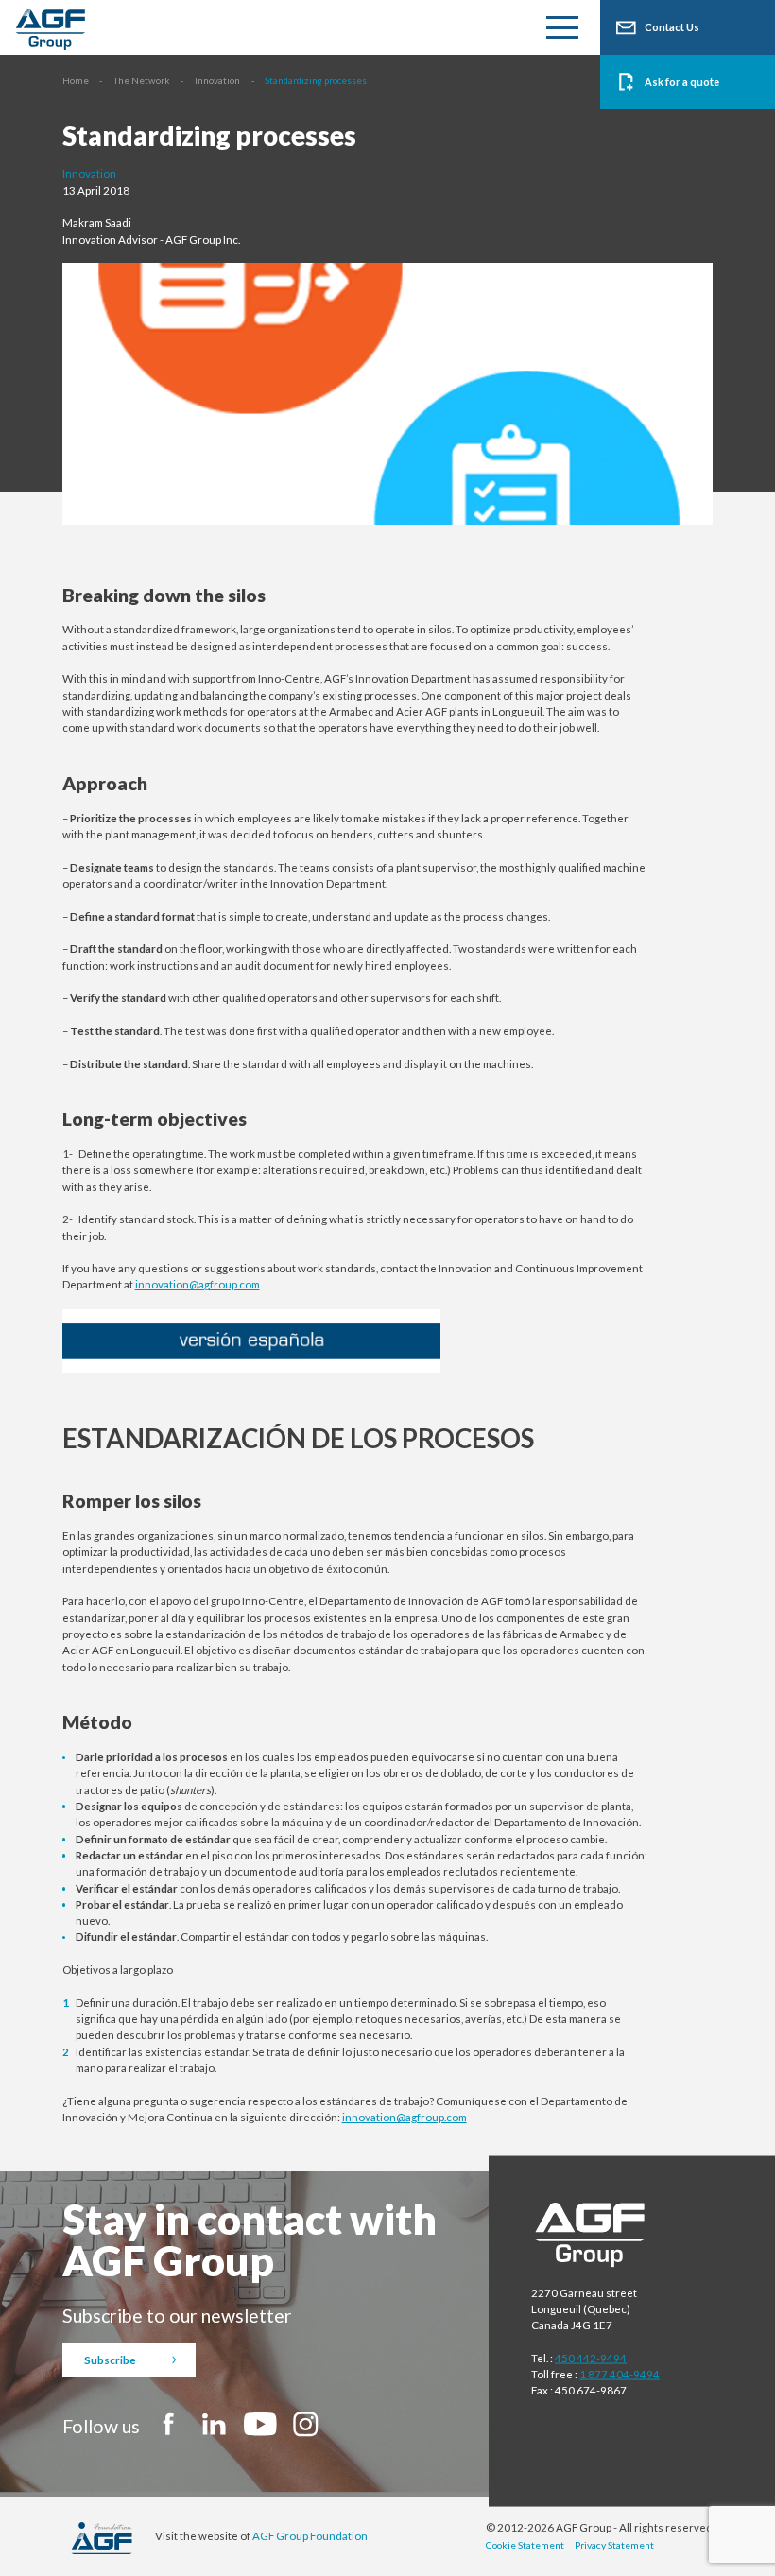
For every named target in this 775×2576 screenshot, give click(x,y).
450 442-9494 (591, 2357)
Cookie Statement (525, 2545)
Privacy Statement (614, 2545)
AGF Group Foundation (310, 2536)
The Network (141, 80)
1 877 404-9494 (620, 2374)
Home (76, 80)
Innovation (217, 80)
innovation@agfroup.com (198, 1284)
